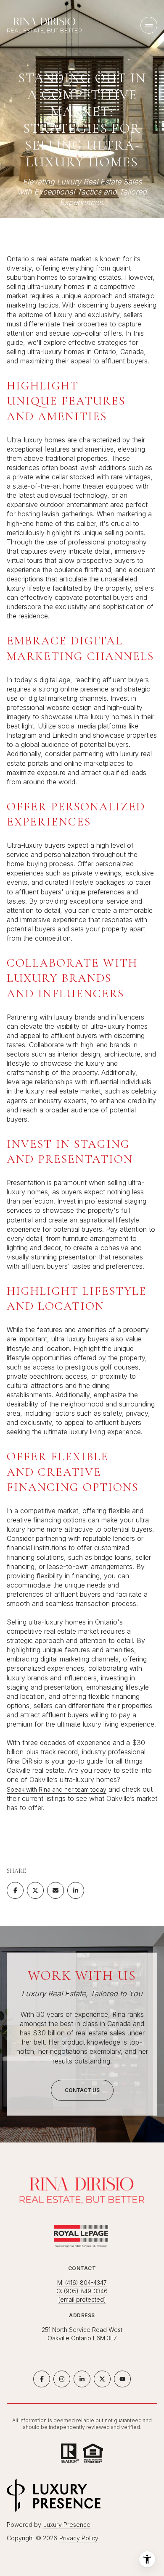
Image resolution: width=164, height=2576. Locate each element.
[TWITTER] (102, 2379)
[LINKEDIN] (82, 2379)
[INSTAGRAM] (62, 2379)
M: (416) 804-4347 (82, 2283)
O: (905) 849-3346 (82, 2291)
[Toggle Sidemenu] (149, 25)
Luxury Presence (67, 2525)
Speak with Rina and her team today (57, 1789)
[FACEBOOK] (42, 2379)
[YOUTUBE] (122, 2379)
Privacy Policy (79, 2538)
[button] (82, 2090)
